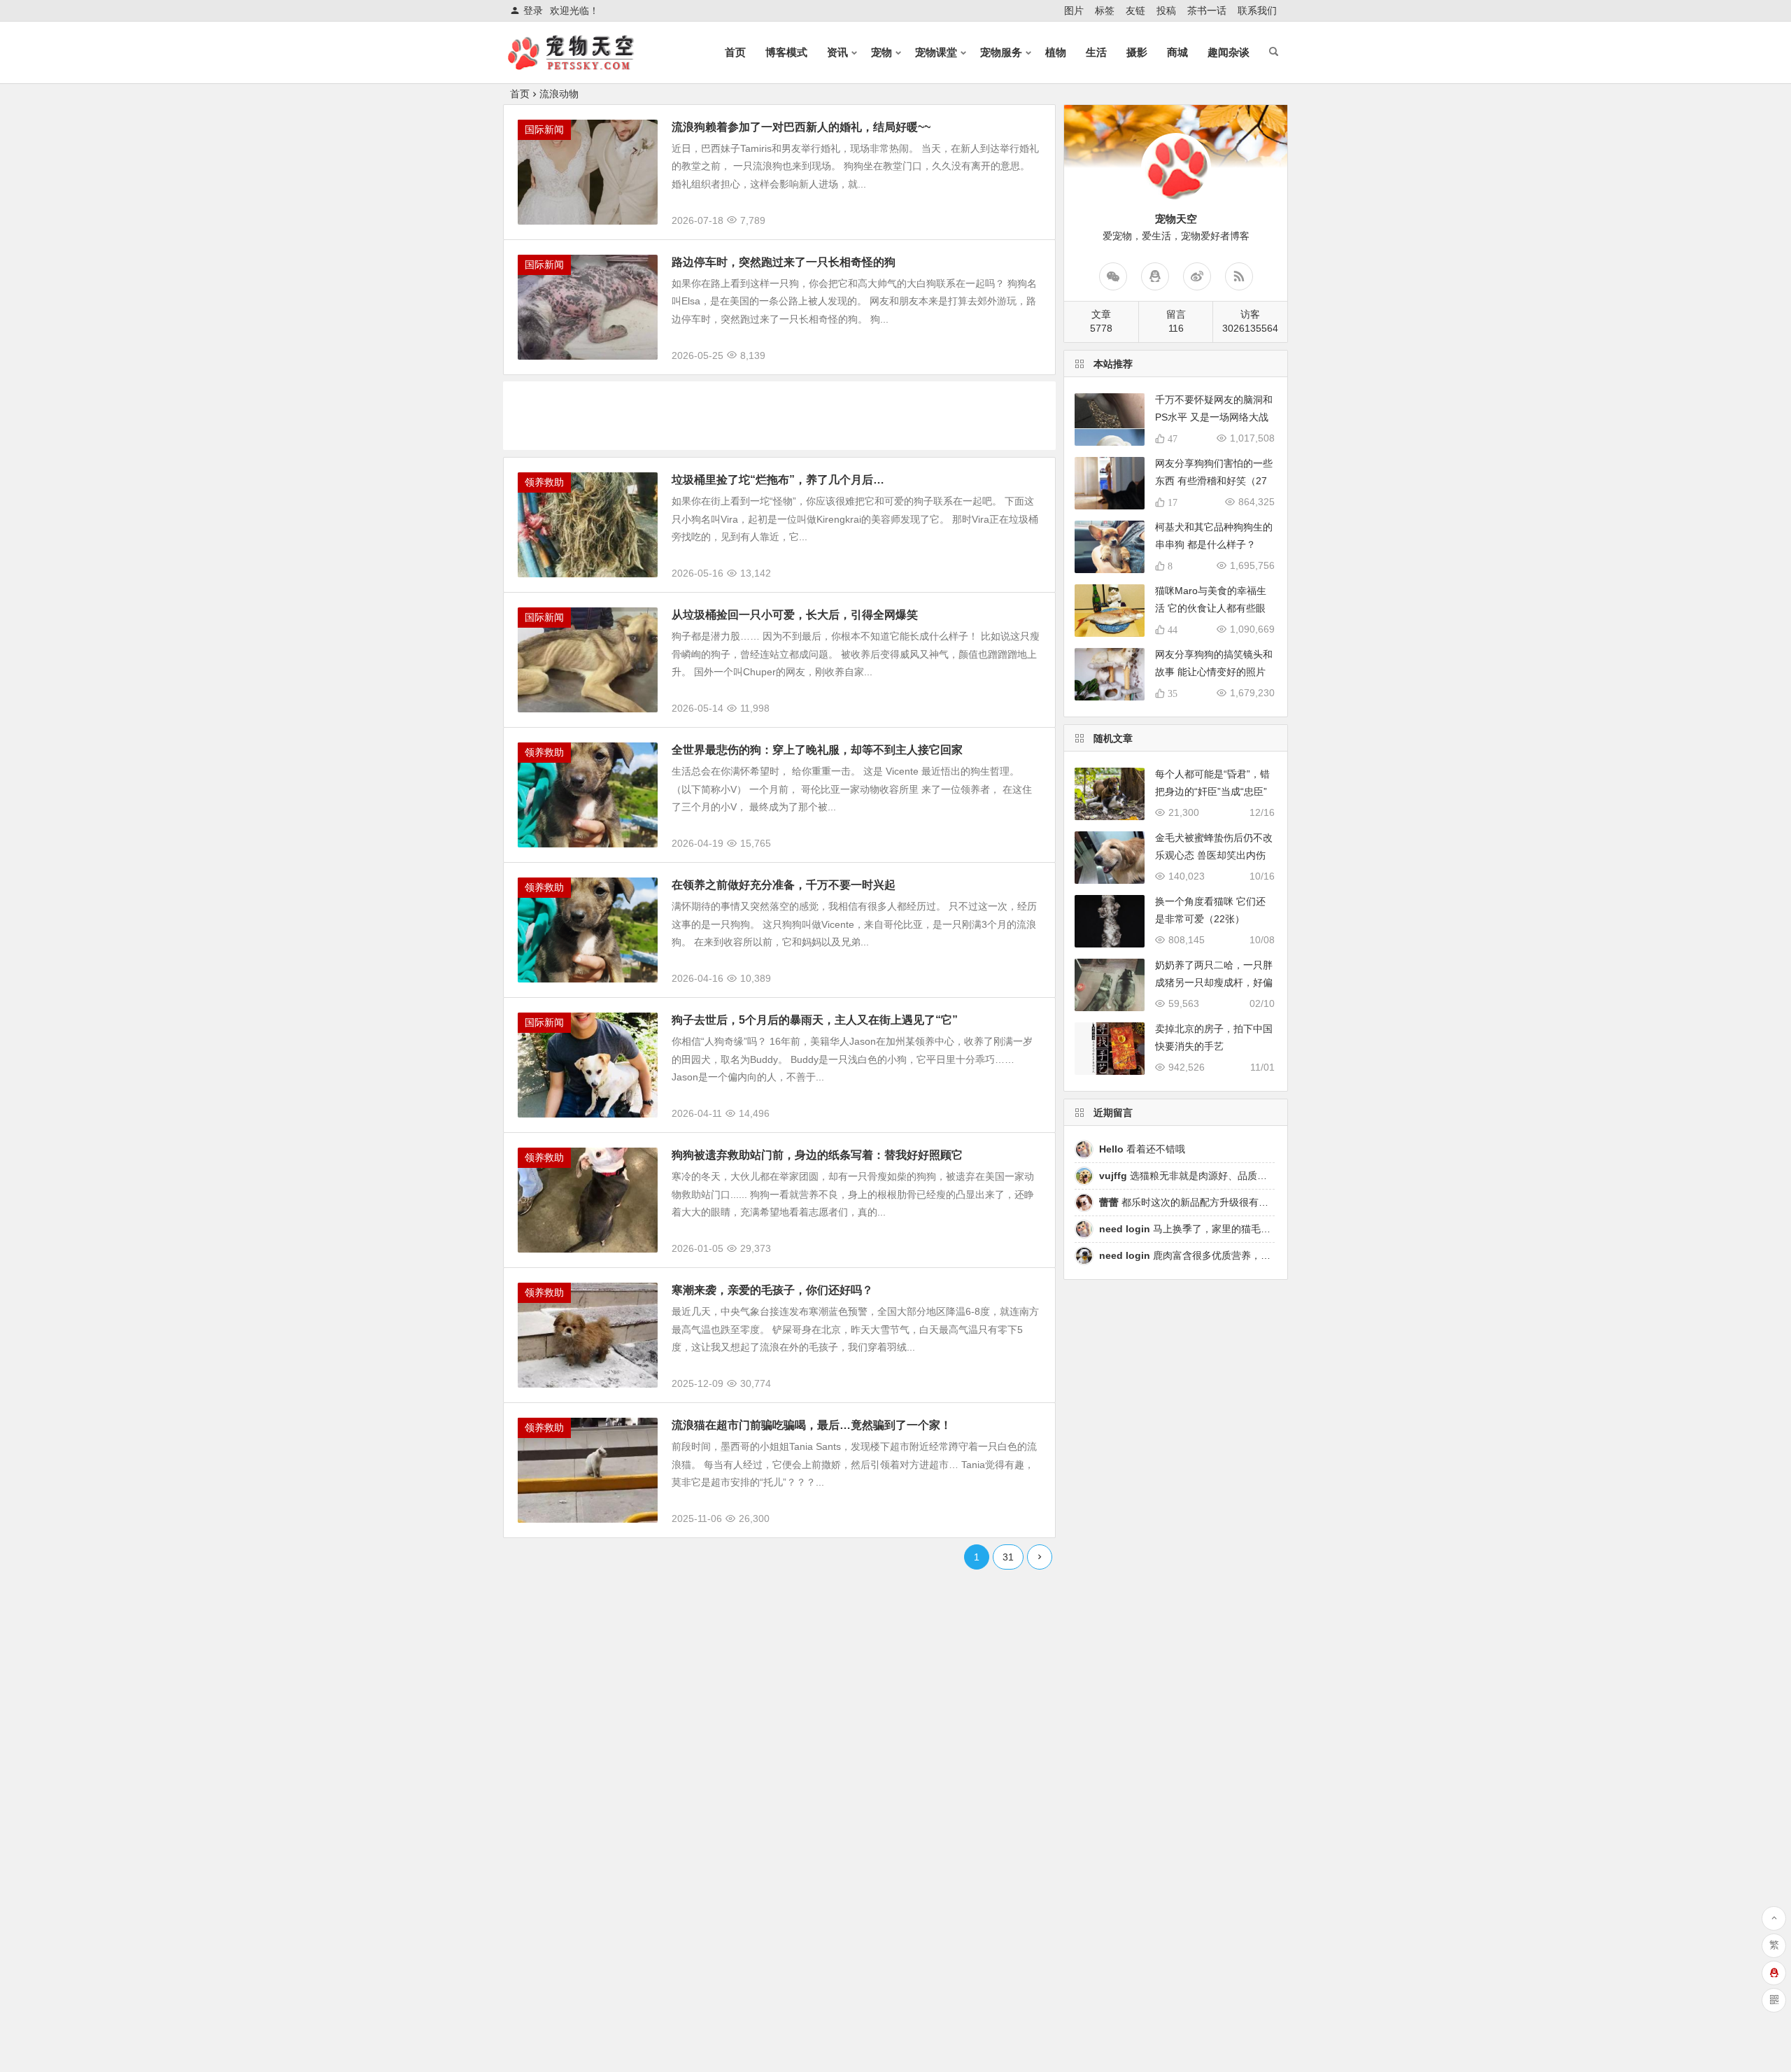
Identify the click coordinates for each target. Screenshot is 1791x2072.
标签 (1105, 10)
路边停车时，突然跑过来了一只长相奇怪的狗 (784, 262)
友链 (1135, 10)
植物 (1056, 52)
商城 (1177, 52)
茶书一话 (1207, 10)
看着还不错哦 (1142, 1149)
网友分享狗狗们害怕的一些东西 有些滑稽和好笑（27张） (1214, 481)
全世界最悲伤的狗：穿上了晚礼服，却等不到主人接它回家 (817, 750)
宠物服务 (1001, 52)
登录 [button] (533, 10)
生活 (1096, 52)
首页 (735, 52)
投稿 (1166, 10)
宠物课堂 (936, 52)
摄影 (1137, 52)
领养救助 (544, 482)
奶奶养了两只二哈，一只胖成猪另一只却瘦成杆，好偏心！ (1214, 982)
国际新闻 (544, 129)
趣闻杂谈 (1229, 52)
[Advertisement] (779, 413)
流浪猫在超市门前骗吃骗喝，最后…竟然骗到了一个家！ (812, 1425)
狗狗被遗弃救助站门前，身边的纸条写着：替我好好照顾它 (817, 1155)
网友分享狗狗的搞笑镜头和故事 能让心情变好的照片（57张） (1214, 672)
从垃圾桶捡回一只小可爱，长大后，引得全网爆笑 (795, 615)
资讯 (837, 52)
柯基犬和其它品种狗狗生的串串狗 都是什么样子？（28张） (1214, 544)
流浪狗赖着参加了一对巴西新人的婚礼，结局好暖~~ (801, 127)
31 (1008, 1557)
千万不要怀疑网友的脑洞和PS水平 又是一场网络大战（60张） (1214, 417)
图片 (1074, 10)
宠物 (882, 52)
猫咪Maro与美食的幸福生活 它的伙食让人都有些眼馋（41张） (1211, 608)
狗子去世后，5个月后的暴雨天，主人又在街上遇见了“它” (815, 1020)
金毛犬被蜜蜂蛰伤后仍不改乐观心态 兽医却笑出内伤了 (1214, 855)
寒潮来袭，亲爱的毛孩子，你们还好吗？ (772, 1290)
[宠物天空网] (583, 64)
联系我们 (1257, 10)
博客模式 (786, 52)
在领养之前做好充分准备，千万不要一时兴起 (784, 885)
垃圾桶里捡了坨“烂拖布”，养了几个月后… (778, 480)
